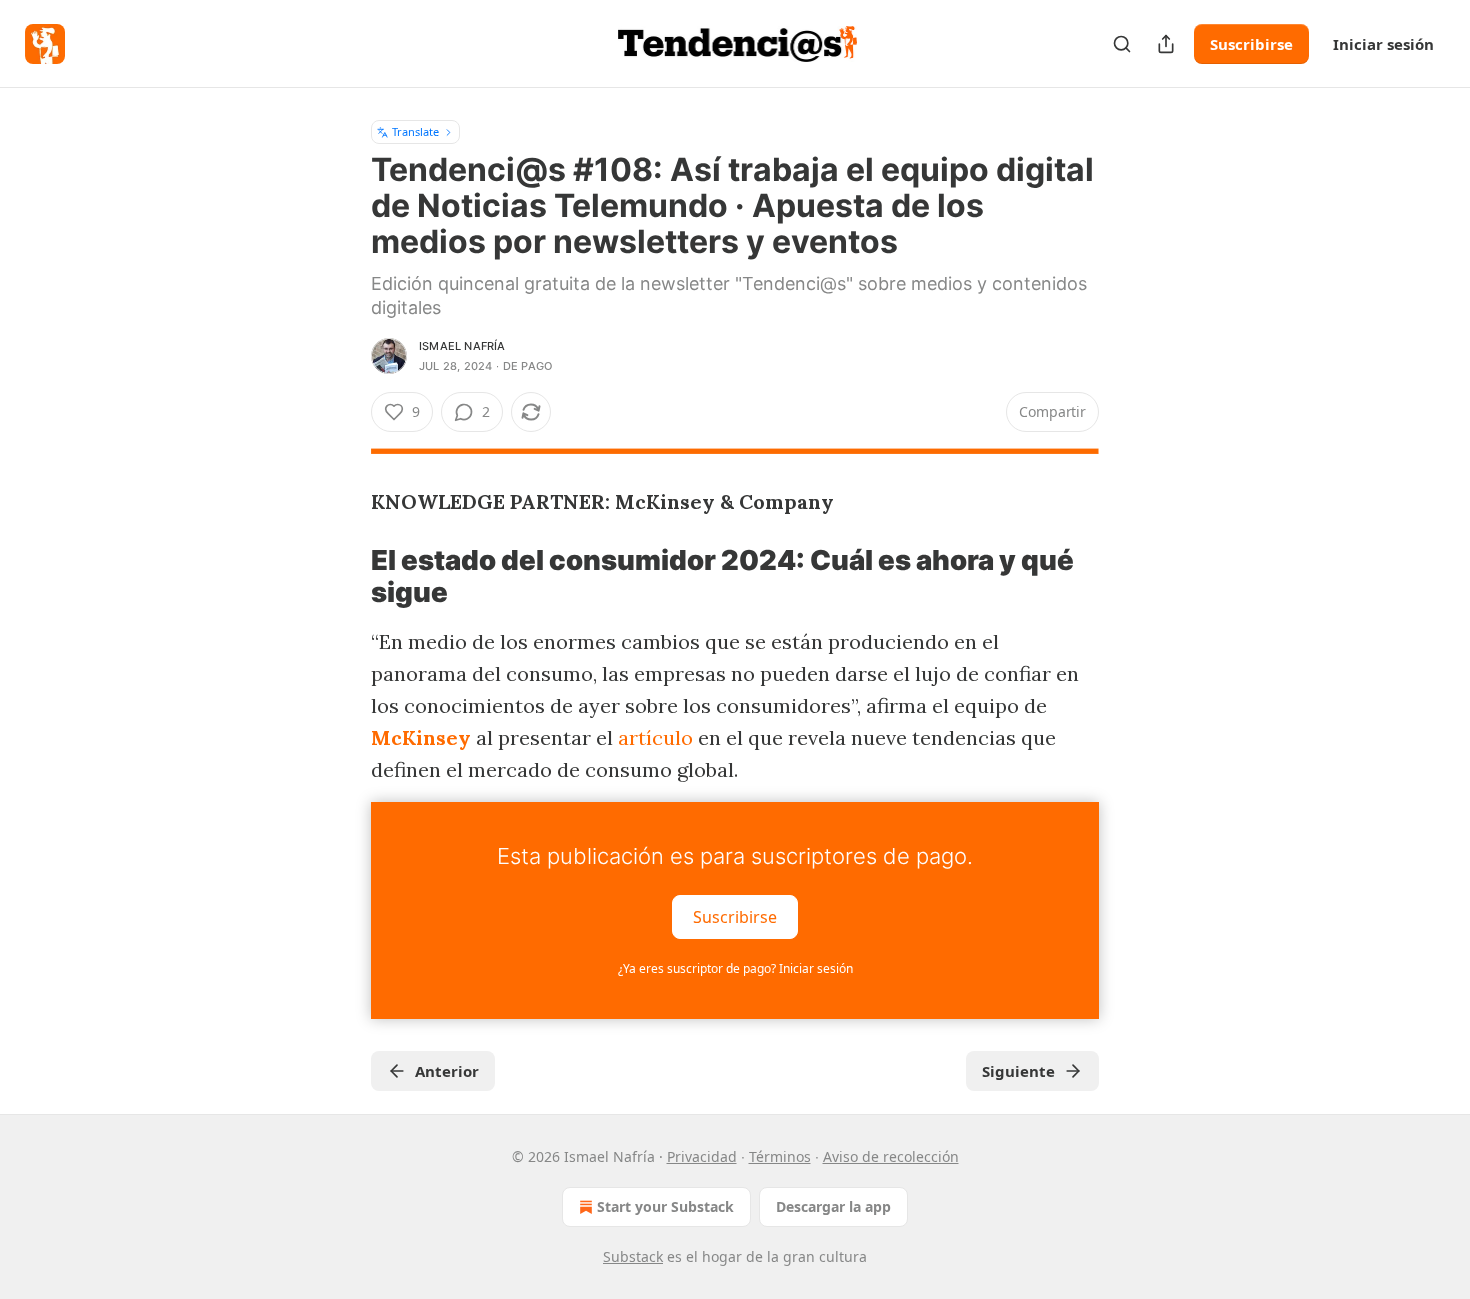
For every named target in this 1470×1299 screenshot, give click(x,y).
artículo (655, 737)
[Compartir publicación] (1166, 44)
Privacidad (702, 1156)
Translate (415, 131)
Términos (780, 1156)
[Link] (343, 577)
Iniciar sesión (1383, 44)
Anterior (447, 1071)
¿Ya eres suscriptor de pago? (735, 968)
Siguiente (1018, 1071)
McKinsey (421, 737)
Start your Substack (665, 1206)
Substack (633, 1256)
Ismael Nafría (462, 346)
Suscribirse (1251, 44)
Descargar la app (833, 1206)
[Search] (1122, 44)
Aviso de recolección (891, 1156)
